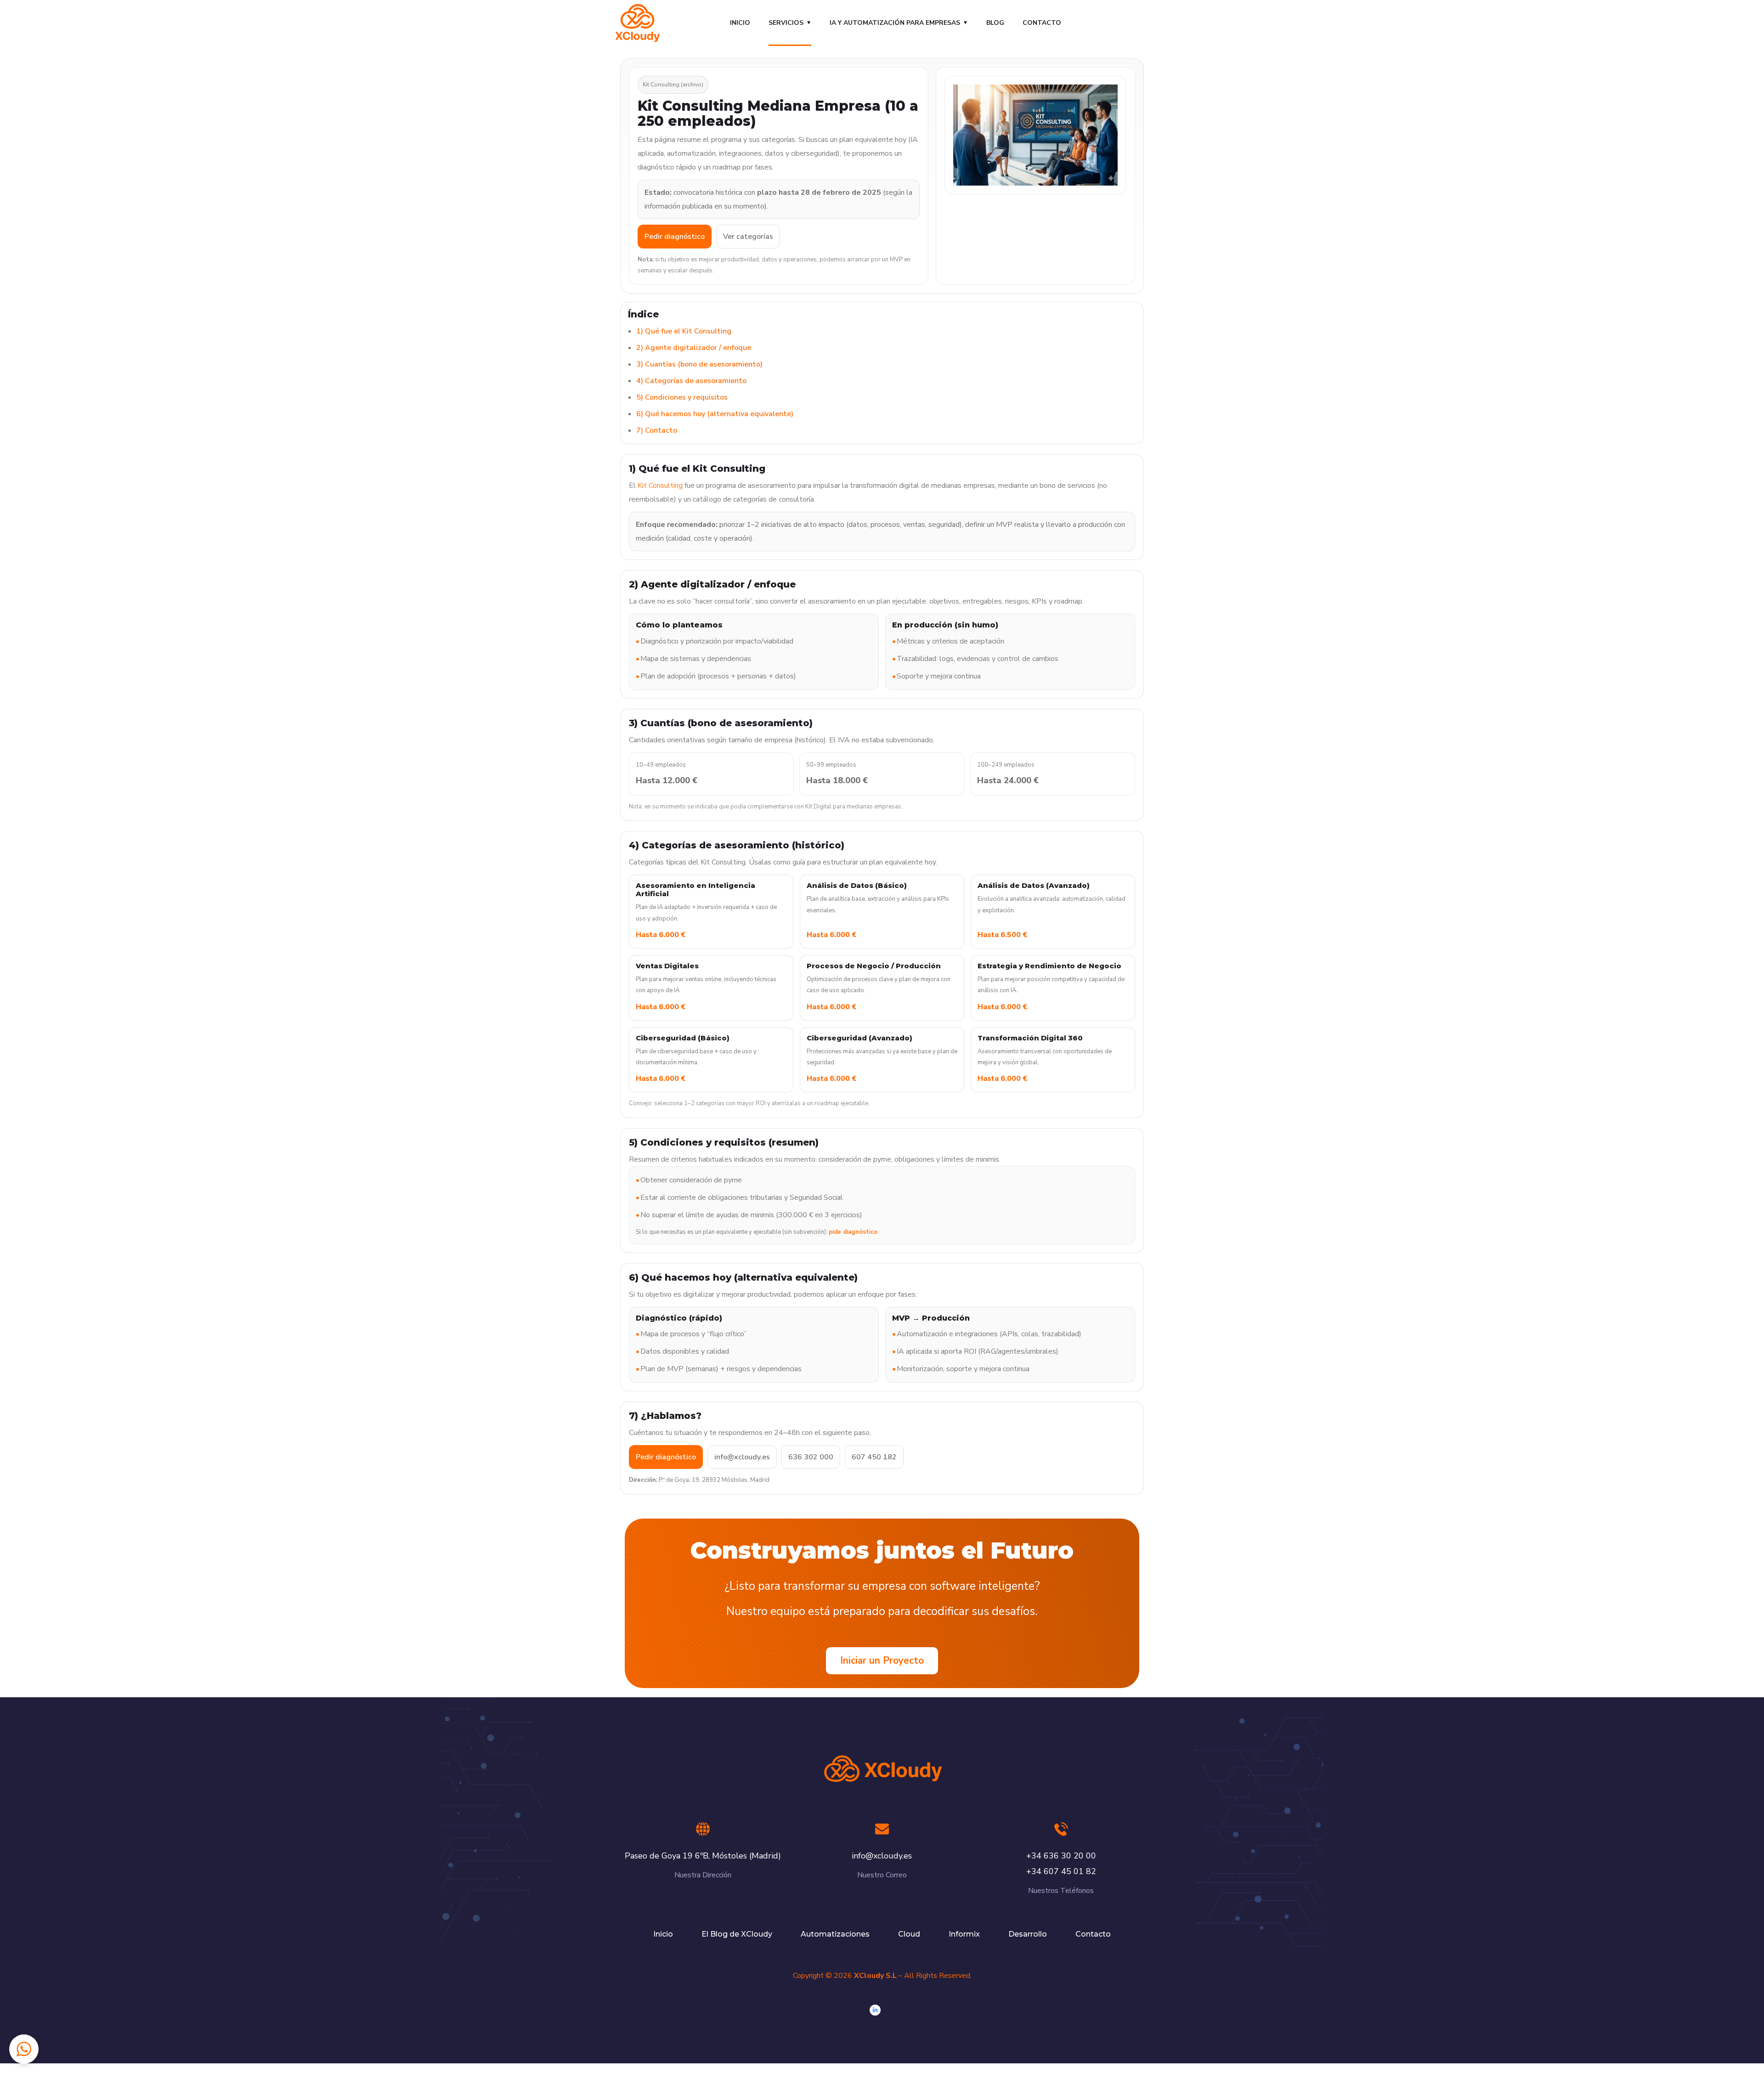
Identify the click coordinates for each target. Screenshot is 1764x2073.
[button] (24, 2049)
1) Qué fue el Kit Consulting (684, 331)
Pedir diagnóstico (675, 237)
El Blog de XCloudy (737, 1934)
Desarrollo (1028, 1934)
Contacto (1042, 23)
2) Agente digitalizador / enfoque (694, 348)
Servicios (786, 23)
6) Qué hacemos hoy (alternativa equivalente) (715, 414)
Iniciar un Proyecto (882, 1661)
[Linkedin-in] (875, 2010)
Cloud (909, 1934)
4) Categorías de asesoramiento (691, 381)
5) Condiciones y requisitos (682, 397)
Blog (995, 23)
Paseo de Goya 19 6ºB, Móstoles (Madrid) (703, 1856)
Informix (964, 1934)
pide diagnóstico (853, 1232)
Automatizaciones (835, 1934)
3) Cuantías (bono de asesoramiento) (699, 364)
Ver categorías (748, 237)
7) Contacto (657, 430)
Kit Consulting (660, 486)
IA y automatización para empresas (895, 23)
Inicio (740, 23)
